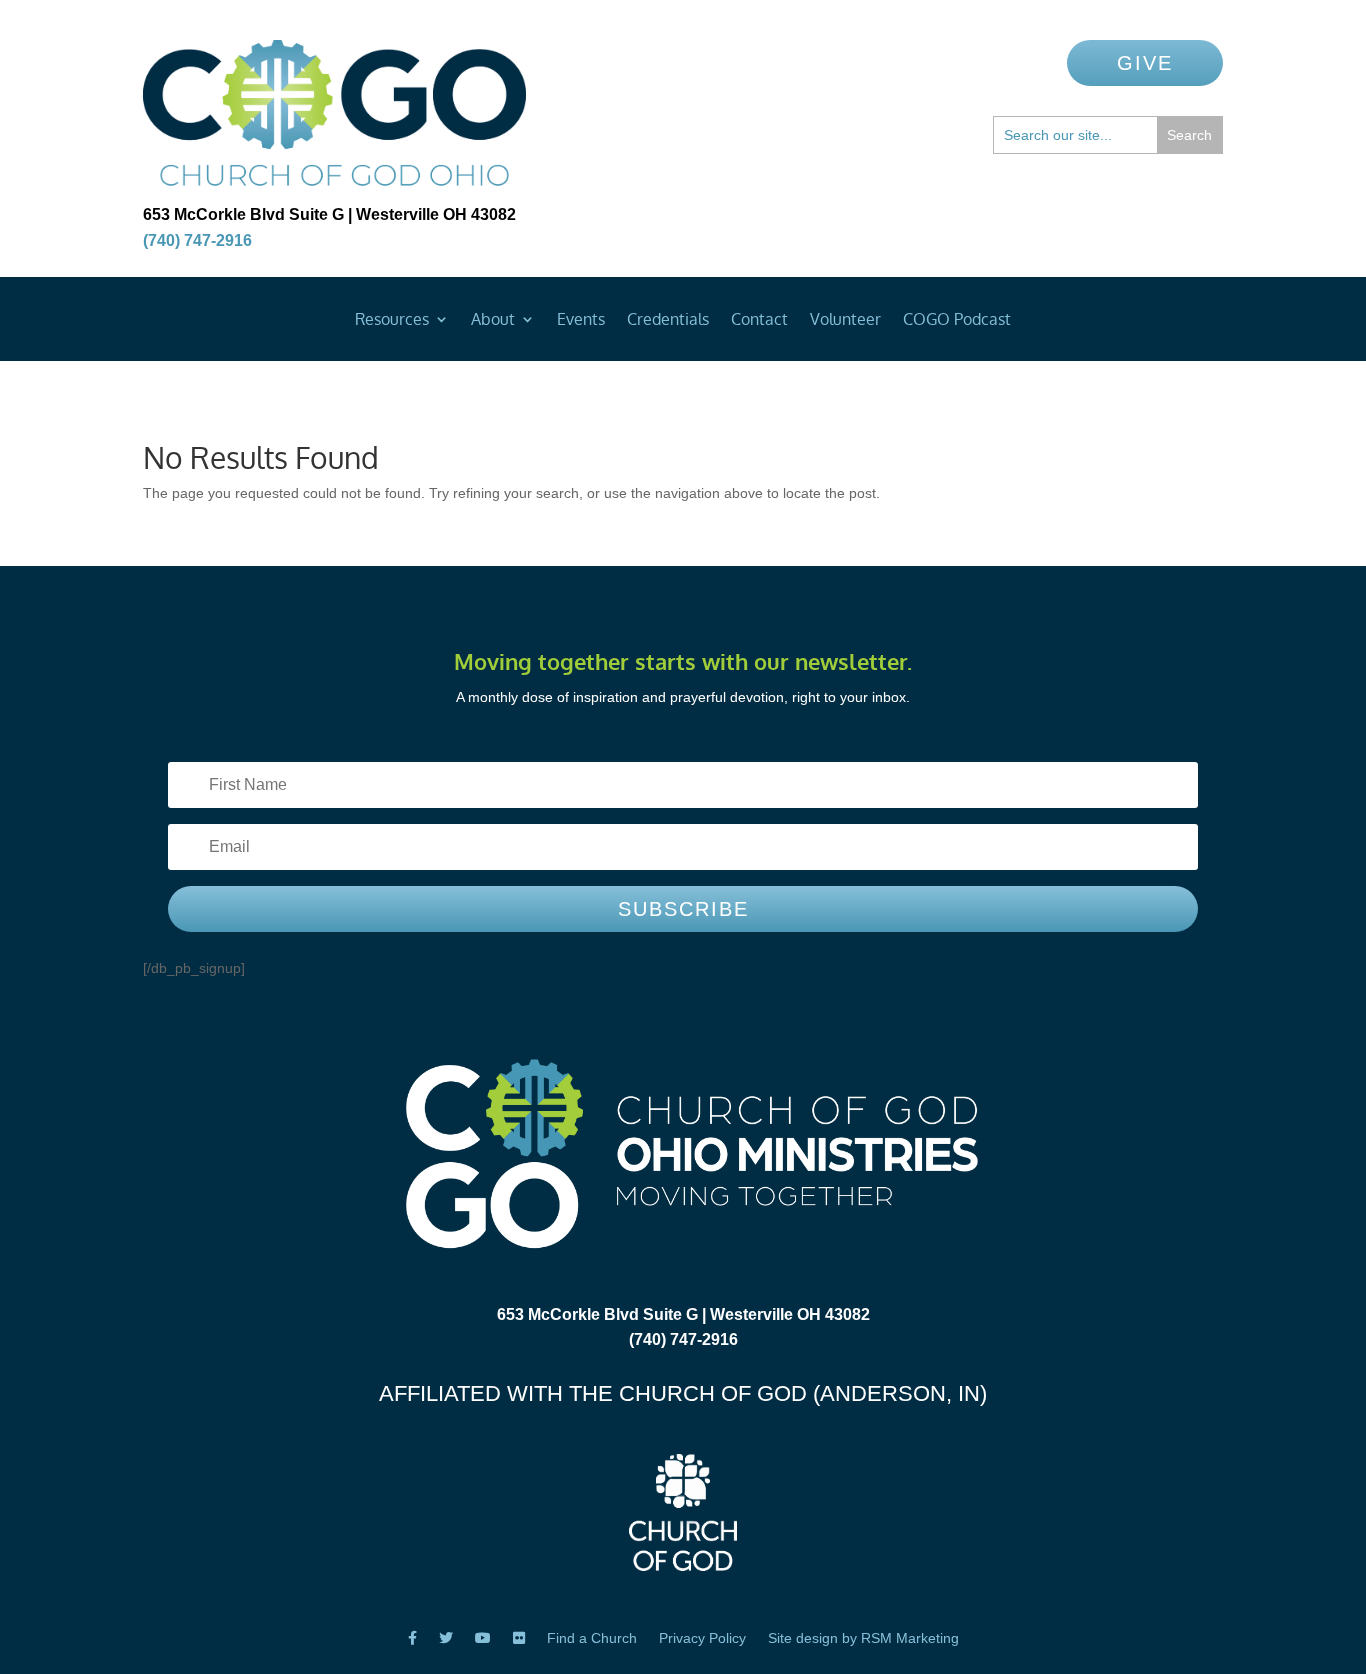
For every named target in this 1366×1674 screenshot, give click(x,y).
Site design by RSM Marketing (863, 1638)
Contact (759, 320)
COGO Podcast (957, 320)
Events (581, 320)
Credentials (668, 320)
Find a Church (592, 1638)
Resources (392, 320)
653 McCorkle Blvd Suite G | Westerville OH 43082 (329, 214)
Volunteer (845, 320)
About (493, 320)
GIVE (1145, 63)
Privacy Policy (702, 1638)
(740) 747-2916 (197, 240)
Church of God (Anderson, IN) (803, 1393)
